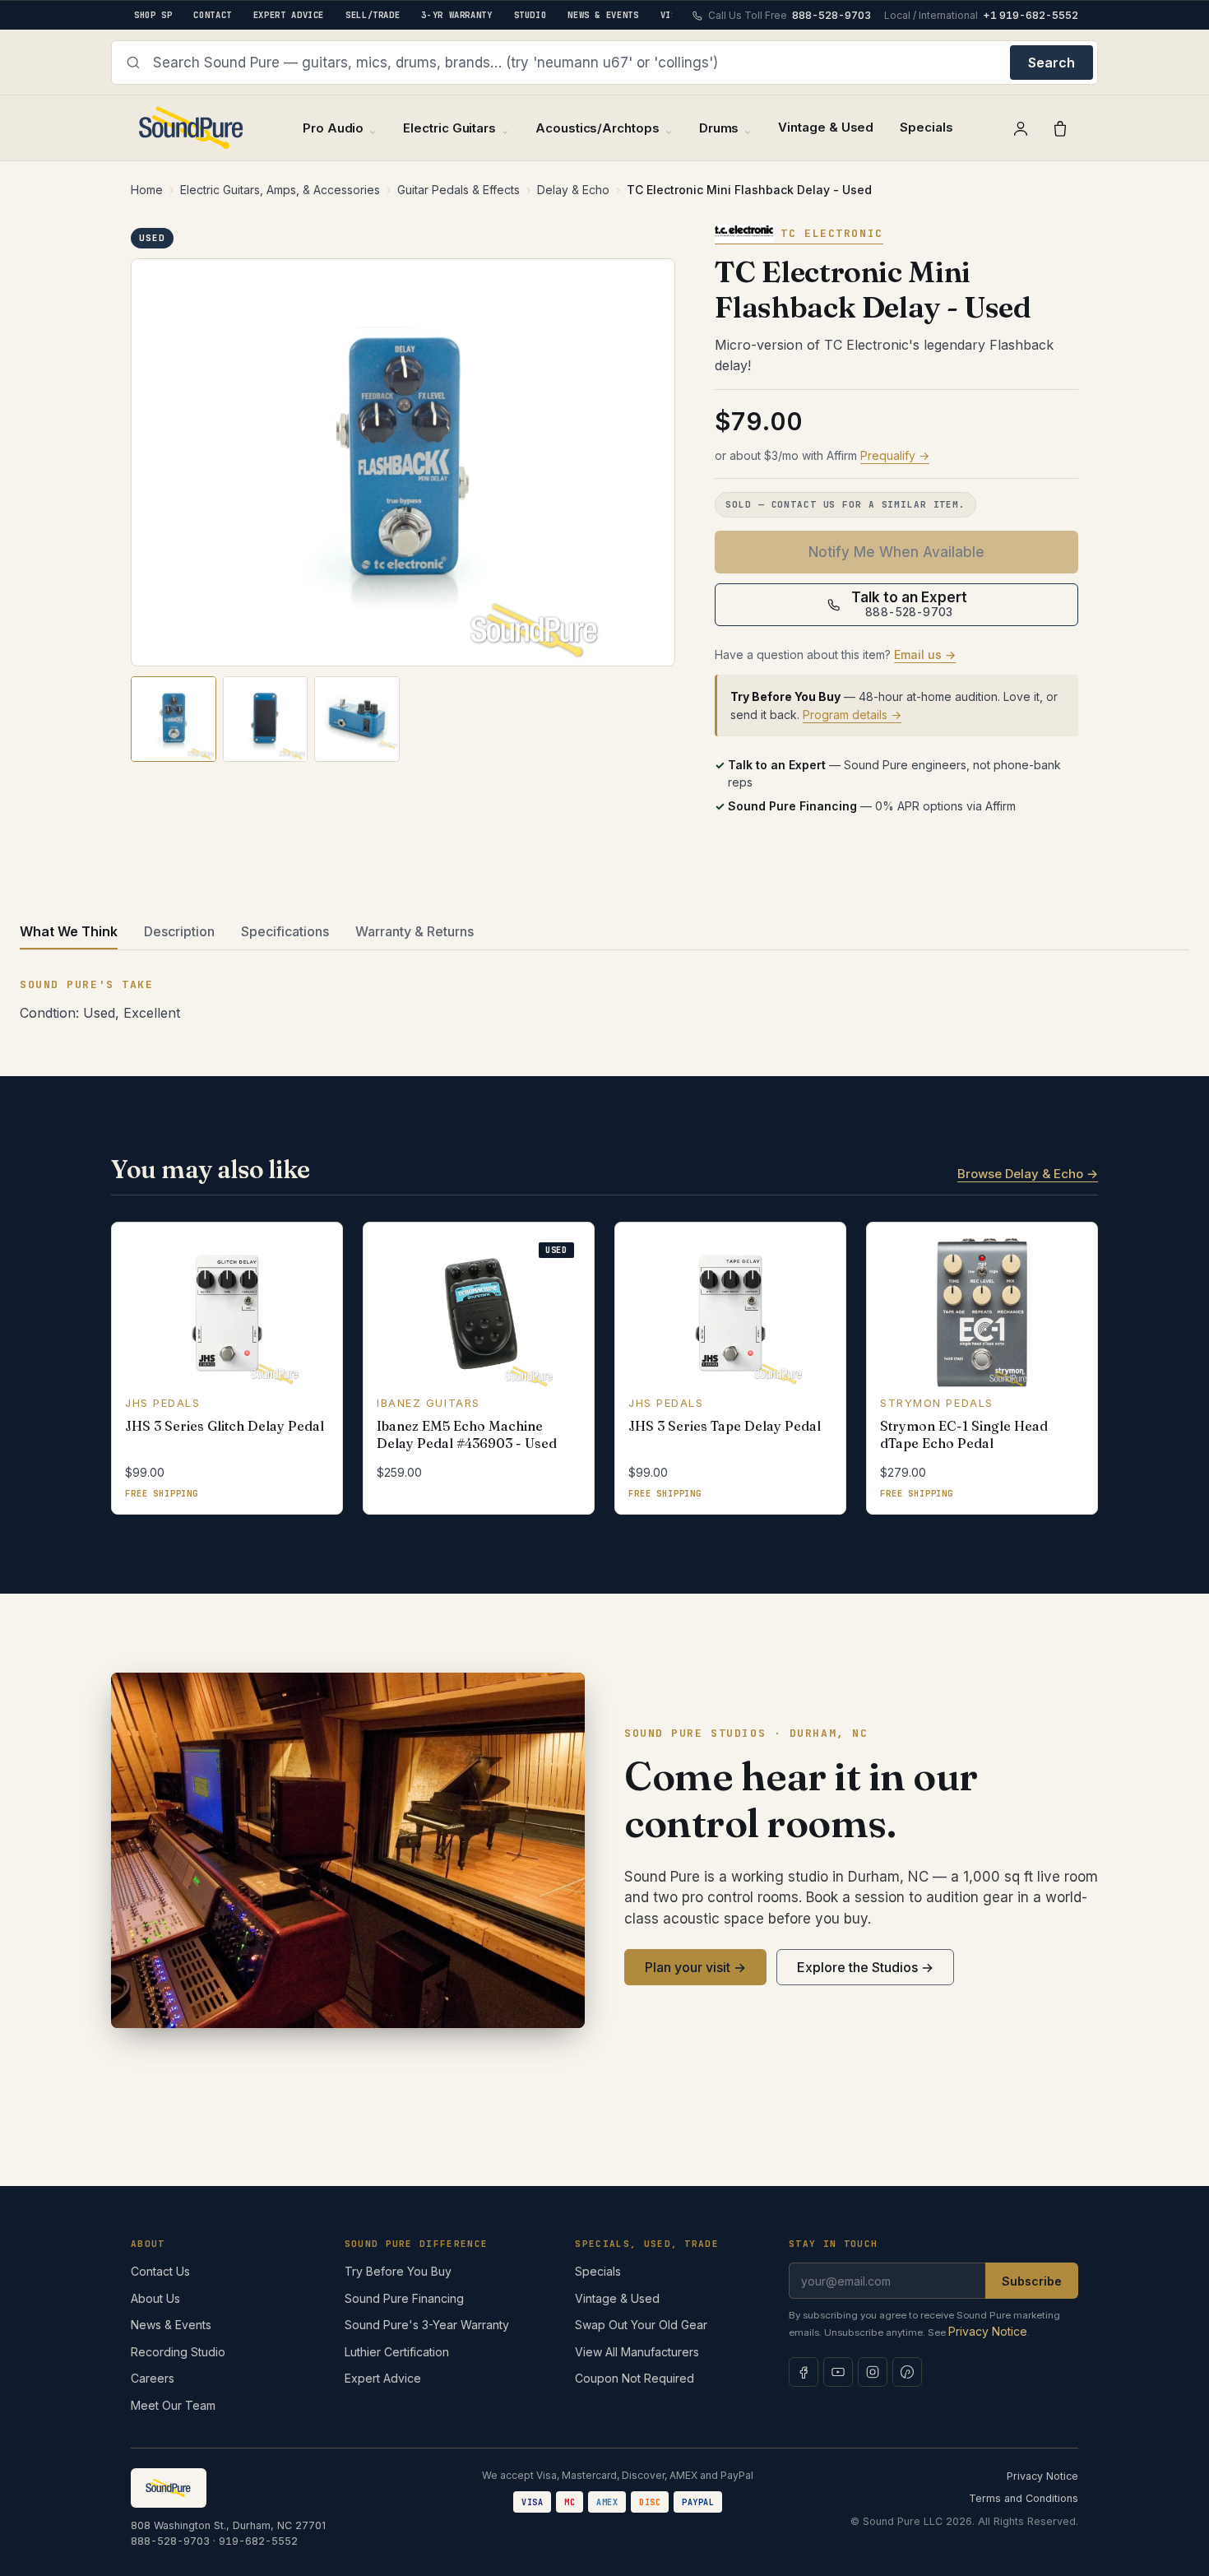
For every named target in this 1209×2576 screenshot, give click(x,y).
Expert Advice (383, 2378)
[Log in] (1021, 128)
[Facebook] (804, 2372)
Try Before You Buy (398, 2271)
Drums (719, 128)
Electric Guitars (449, 128)
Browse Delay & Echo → (1028, 1174)
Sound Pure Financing (404, 2298)
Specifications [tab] (285, 931)
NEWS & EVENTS (603, 15)
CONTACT (212, 15)
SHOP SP (153, 15)
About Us (155, 2298)
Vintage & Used (826, 127)
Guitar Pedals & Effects (459, 190)
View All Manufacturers (637, 2352)
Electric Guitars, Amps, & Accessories (280, 190)
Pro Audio (333, 128)
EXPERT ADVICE (289, 15)
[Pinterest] (907, 2372)
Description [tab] (179, 931)
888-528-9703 (170, 2541)
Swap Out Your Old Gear (641, 2325)
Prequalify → (895, 455)
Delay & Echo (573, 190)
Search (1052, 63)
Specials (926, 127)
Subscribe (1032, 2281)
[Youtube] (838, 2372)
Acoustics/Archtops (598, 128)
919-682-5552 (258, 2541)
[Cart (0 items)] (1060, 128)
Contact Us (160, 2271)
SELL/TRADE (373, 15)
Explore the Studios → (865, 1967)
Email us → (925, 654)
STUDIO (530, 15)
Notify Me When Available (896, 552)
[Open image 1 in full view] (403, 463)
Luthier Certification (397, 2352)
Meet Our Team (173, 2405)
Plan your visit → (695, 1967)
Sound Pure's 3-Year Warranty (427, 2325)
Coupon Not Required (635, 2378)
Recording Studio (178, 2352)
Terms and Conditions (1024, 2498)
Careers (153, 2378)
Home (147, 190)
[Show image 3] (357, 719)
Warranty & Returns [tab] (415, 931)
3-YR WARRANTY (456, 15)
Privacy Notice (988, 2331)
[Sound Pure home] (192, 128)
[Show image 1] (174, 719)
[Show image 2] (266, 719)
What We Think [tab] (69, 931)
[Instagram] (873, 2372)
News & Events (171, 2325)
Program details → (852, 715)
